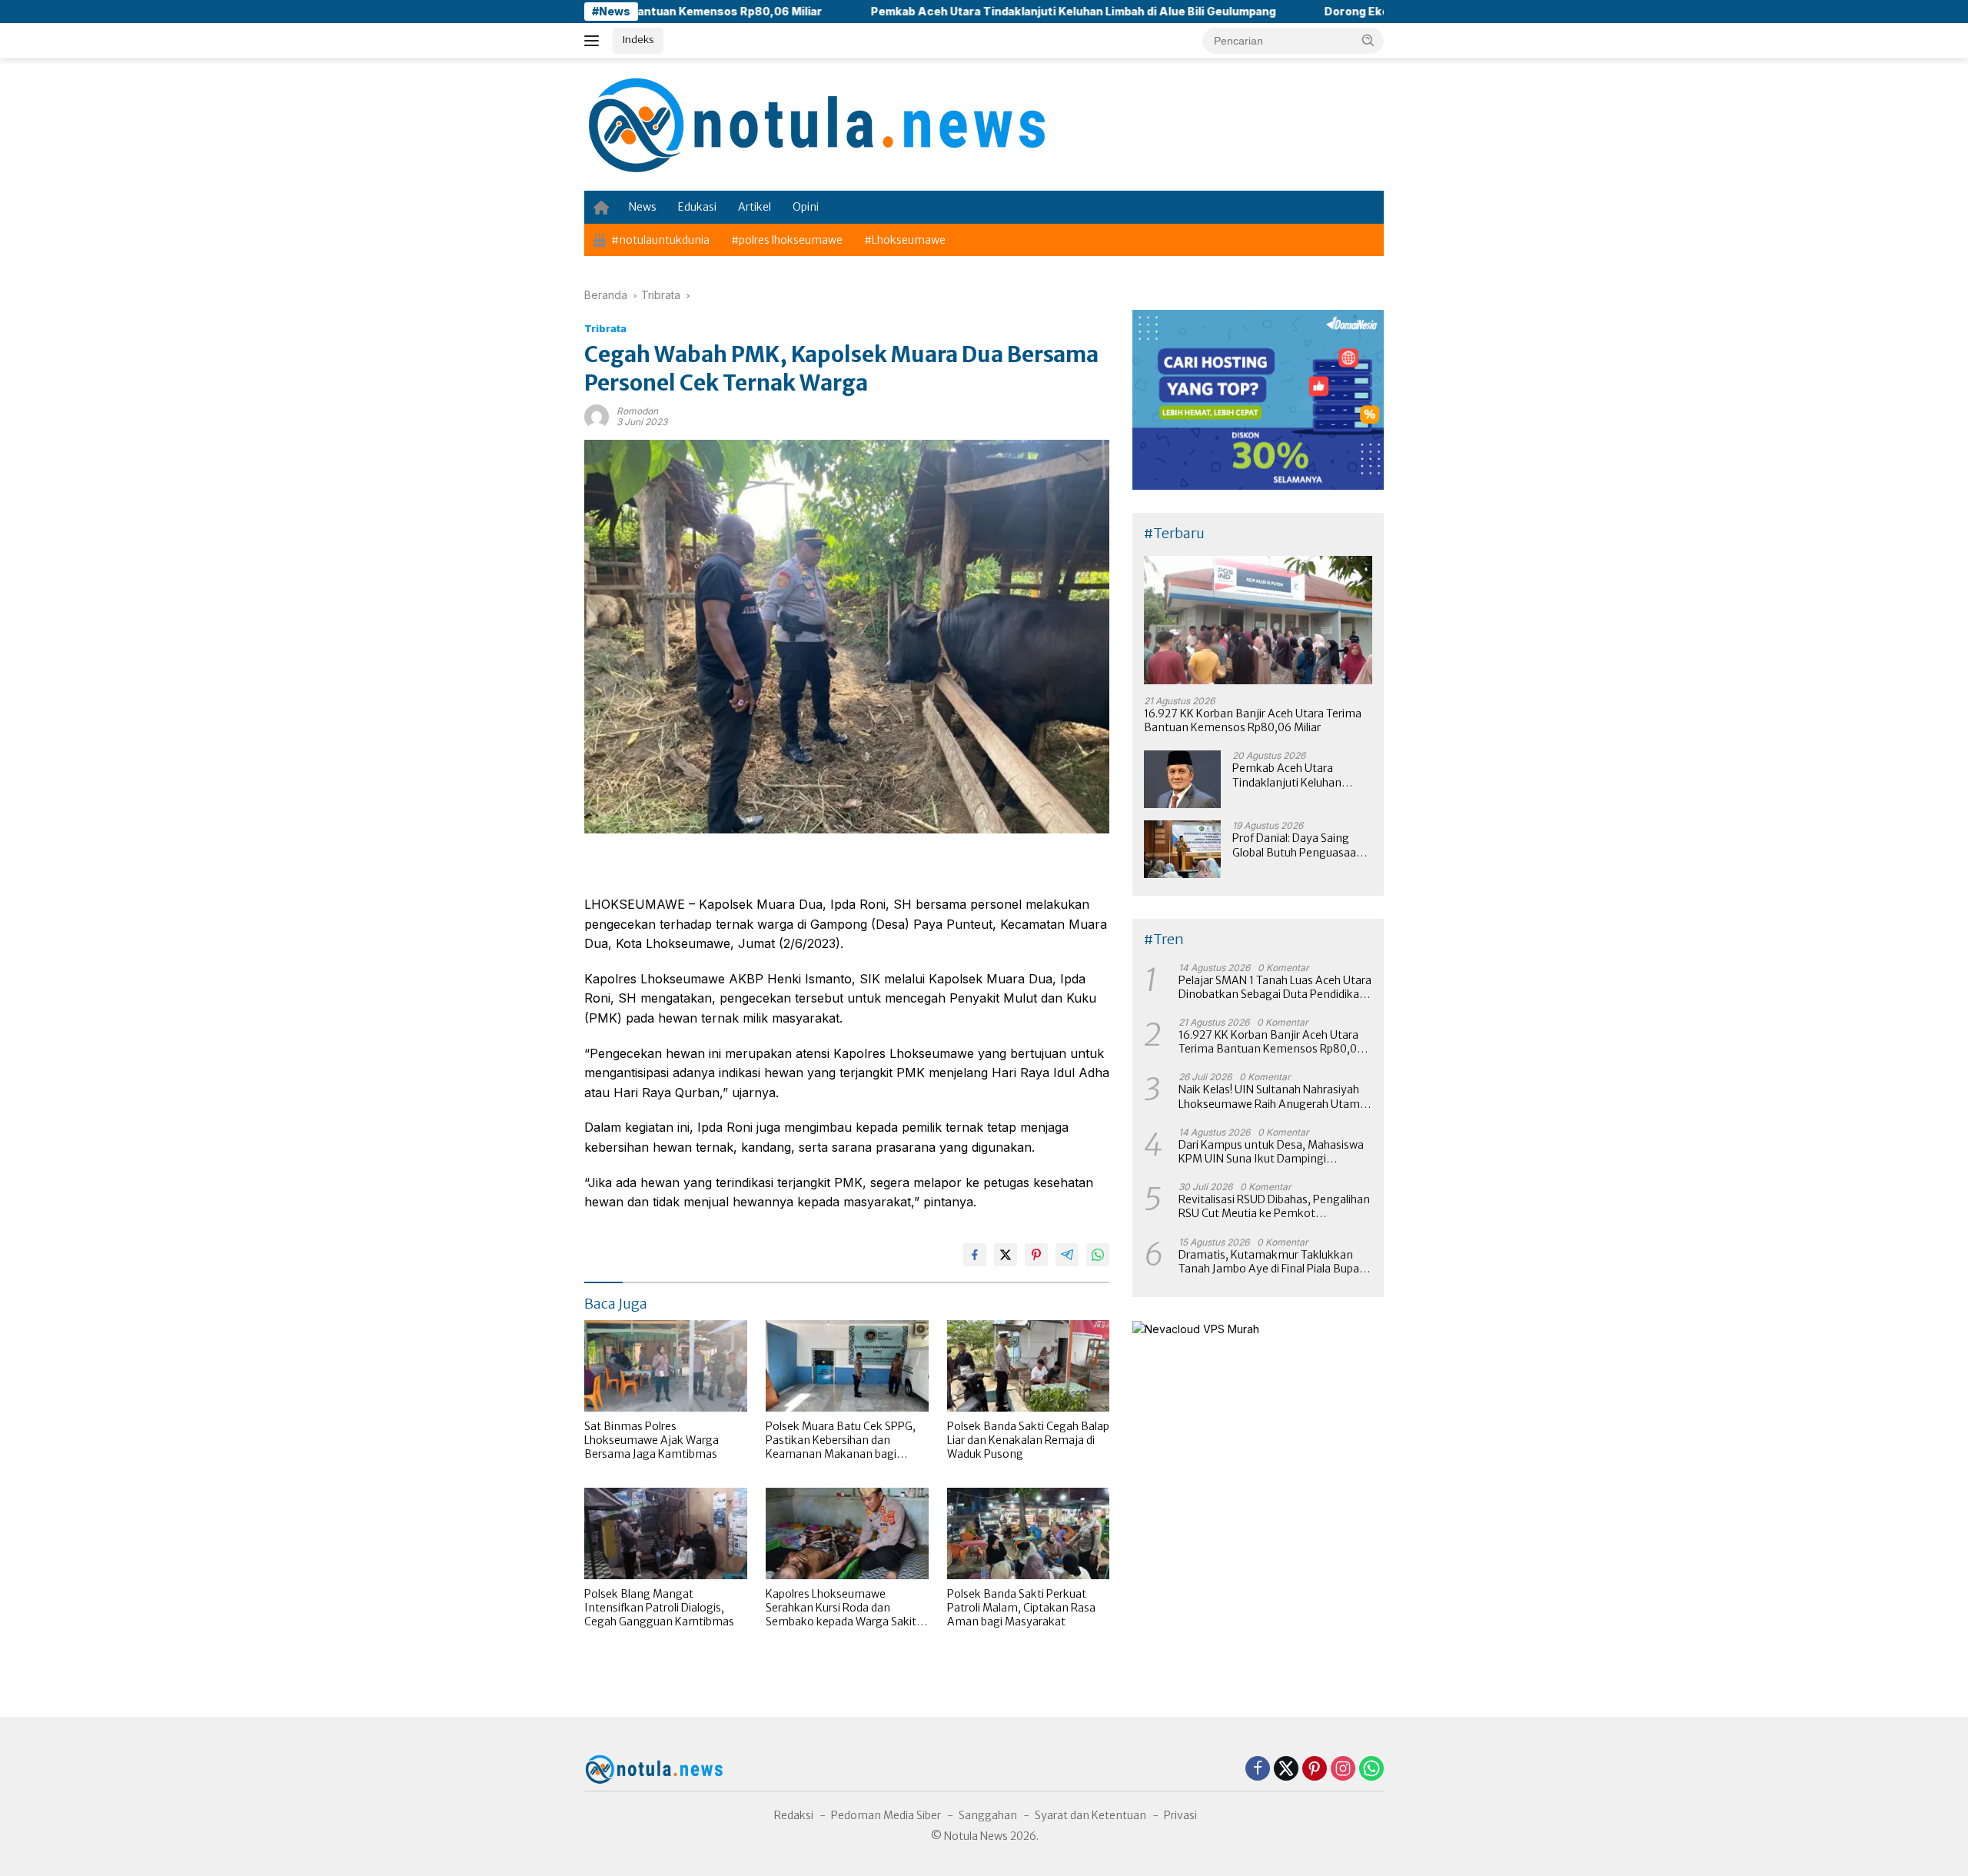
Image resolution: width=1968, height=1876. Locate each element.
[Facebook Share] (975, 1255)
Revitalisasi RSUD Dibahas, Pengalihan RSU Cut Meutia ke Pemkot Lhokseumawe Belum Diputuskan (1274, 1206)
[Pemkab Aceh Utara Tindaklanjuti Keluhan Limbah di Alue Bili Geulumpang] (1182, 779)
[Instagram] (1343, 1770)
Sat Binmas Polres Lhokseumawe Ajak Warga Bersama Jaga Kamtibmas (652, 1440)
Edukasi (697, 207)
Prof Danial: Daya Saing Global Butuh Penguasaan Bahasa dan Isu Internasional (1298, 845)
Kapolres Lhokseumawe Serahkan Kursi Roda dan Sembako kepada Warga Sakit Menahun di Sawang (841, 1608)
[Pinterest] (1315, 1770)
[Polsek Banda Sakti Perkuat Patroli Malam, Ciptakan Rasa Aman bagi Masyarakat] (1029, 1533)
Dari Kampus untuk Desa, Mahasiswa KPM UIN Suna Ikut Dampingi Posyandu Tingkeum (1271, 1152)
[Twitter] (1286, 1770)
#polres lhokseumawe (787, 240)
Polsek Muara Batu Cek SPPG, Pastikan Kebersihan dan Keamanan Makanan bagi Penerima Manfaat (841, 1440)
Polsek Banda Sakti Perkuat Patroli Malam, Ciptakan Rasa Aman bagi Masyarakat (1021, 1608)
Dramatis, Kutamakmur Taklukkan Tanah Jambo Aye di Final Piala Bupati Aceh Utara (1272, 1262)
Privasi (1180, 1815)
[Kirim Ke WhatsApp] (1098, 1255)
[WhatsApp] (1371, 1770)
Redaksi (794, 1815)
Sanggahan (988, 1815)
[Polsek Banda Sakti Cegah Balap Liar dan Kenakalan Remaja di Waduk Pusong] (1029, 1366)
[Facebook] (1258, 1770)
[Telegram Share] (1067, 1255)
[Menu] (595, 41)
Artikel (755, 207)
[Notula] (815, 123)
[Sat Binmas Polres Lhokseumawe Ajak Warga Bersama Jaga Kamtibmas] (666, 1366)
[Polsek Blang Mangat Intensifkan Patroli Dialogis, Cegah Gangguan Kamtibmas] (666, 1533)
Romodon (637, 411)
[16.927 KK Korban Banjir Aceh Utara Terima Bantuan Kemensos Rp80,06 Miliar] (1258, 620)
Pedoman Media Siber (886, 1815)
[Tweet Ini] (1006, 1255)
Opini (806, 207)
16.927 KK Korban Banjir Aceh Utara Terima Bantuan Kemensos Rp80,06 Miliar (1253, 720)
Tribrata (605, 328)
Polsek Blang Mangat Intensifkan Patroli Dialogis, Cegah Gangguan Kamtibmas (659, 1608)
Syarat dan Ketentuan (1090, 1815)
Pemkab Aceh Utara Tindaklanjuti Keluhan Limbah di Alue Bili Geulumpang (963, 11)
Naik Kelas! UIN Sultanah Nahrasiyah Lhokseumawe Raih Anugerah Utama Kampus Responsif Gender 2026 (1272, 1096)
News (643, 207)
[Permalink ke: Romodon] (597, 416)
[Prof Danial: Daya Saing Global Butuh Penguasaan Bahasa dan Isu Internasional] (1182, 849)
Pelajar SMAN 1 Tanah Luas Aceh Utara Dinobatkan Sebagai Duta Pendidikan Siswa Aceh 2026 (1275, 987)
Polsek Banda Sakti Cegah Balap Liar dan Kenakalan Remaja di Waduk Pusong (1028, 1440)
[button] (1368, 40)
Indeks (638, 40)
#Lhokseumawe (905, 240)
